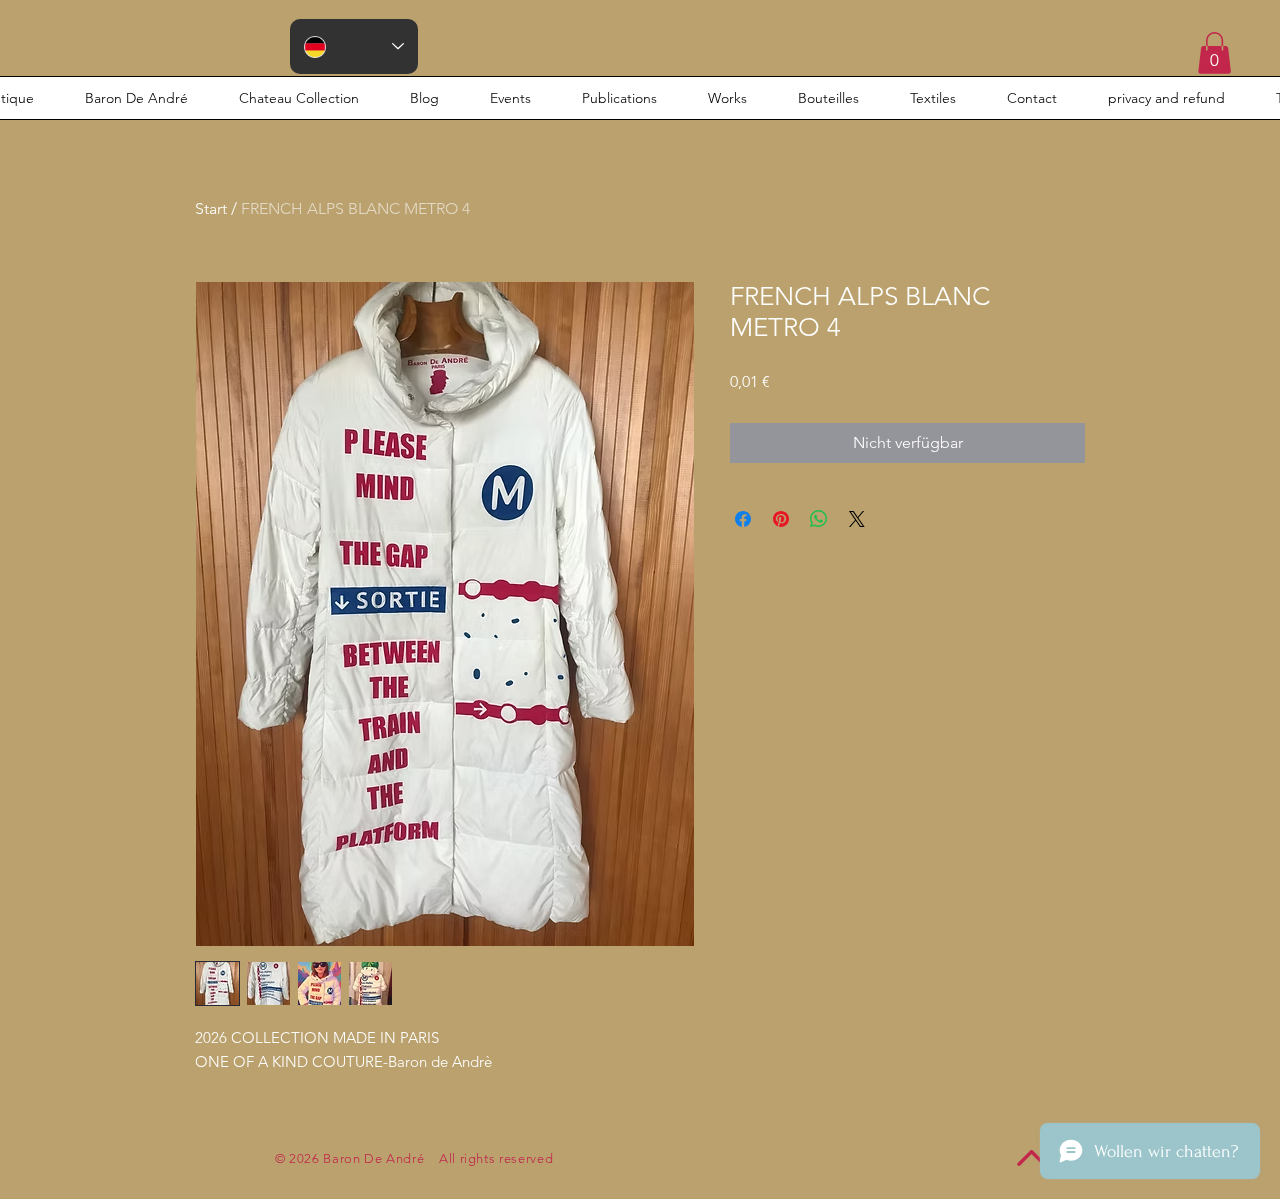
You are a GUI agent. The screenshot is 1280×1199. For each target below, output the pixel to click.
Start (211, 208)
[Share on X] (857, 519)
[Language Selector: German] (354, 46)
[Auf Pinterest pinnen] (781, 519)
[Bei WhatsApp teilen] (819, 519)
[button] (1214, 53)
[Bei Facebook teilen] (743, 519)
